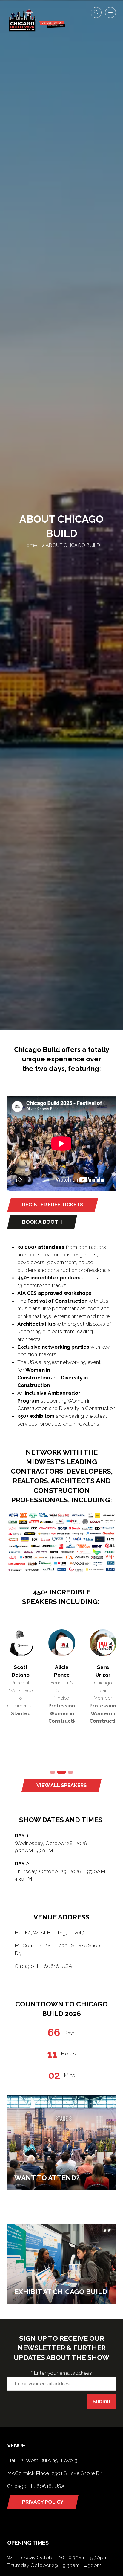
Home (30, 545)
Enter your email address (61, 2373)
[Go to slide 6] (61, 1772)
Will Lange (21, 1667)
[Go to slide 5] (53, 1772)
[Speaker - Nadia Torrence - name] (62, 1696)
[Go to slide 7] (70, 1772)
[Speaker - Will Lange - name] (21, 1696)
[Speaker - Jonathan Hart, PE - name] (103, 1696)
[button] (96, 13)
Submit (102, 2401)
